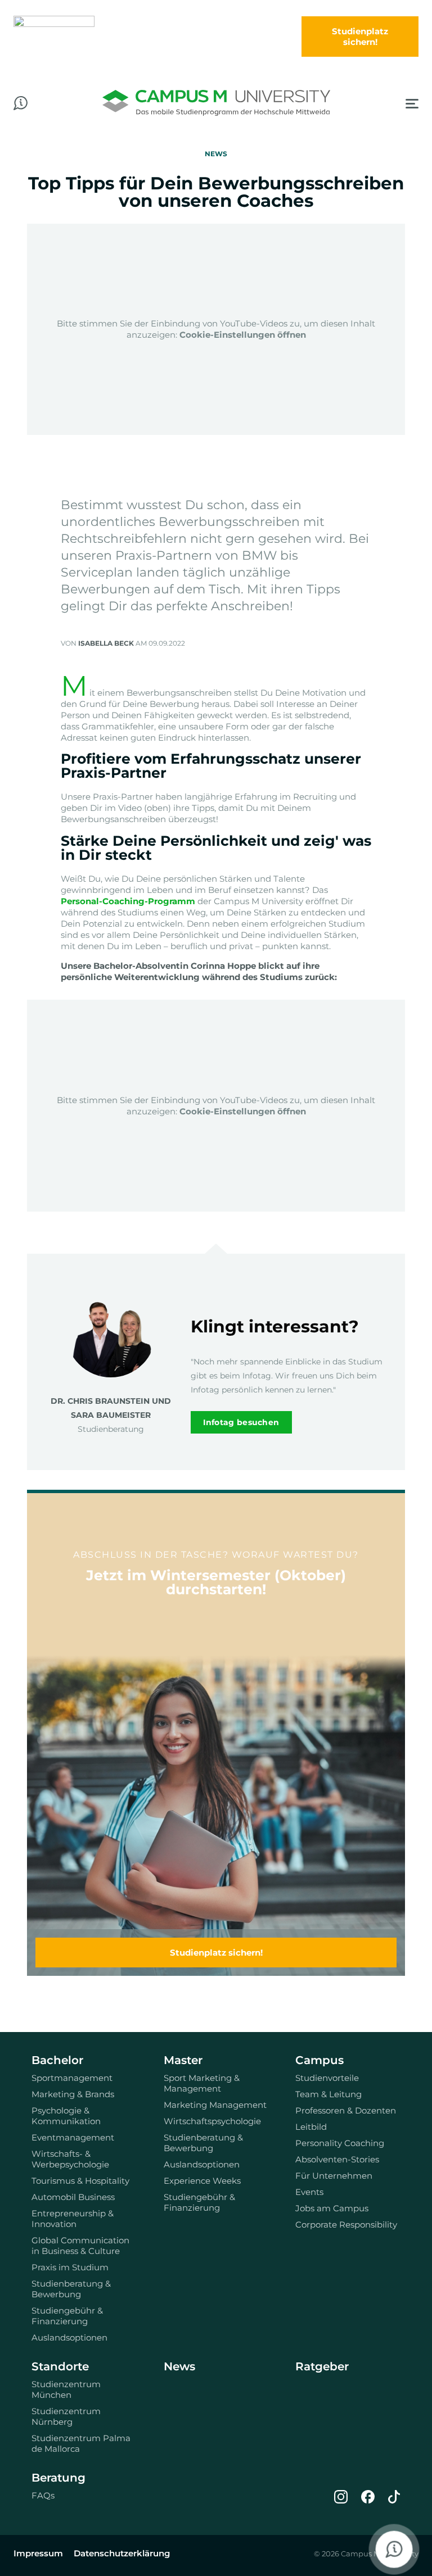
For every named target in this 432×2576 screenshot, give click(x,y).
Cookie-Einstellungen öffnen (243, 335)
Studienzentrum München (66, 2389)
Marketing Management (215, 2105)
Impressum (38, 2553)
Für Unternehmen (334, 2176)
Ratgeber (322, 2366)
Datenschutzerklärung (122, 2553)
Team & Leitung (328, 2094)
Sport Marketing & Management (202, 2083)
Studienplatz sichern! (216, 1953)
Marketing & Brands (73, 2094)
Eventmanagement (73, 2137)
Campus (319, 2060)
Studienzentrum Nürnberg (66, 2416)
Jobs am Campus (332, 2208)
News (179, 2366)
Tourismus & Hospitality (80, 2181)
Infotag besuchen (241, 1422)
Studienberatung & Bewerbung (71, 2289)
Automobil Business (73, 2197)
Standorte (60, 2366)
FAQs (43, 2495)
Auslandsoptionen (69, 2337)
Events (309, 2192)
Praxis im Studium (70, 2267)
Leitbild (311, 2127)
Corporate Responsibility (346, 2224)
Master (183, 2060)
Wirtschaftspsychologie (212, 2121)
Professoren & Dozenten (346, 2110)
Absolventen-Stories (337, 2159)
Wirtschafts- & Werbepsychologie (70, 2159)
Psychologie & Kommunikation (66, 2116)
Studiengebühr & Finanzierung (67, 2316)
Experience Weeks (202, 2181)
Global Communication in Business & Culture (80, 2246)
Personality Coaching (340, 2143)
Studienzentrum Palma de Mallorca (81, 2443)
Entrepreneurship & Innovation (73, 2219)
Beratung (58, 2478)
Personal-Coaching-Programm (128, 901)
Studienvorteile (327, 2078)
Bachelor (57, 2060)
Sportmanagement (72, 2078)
